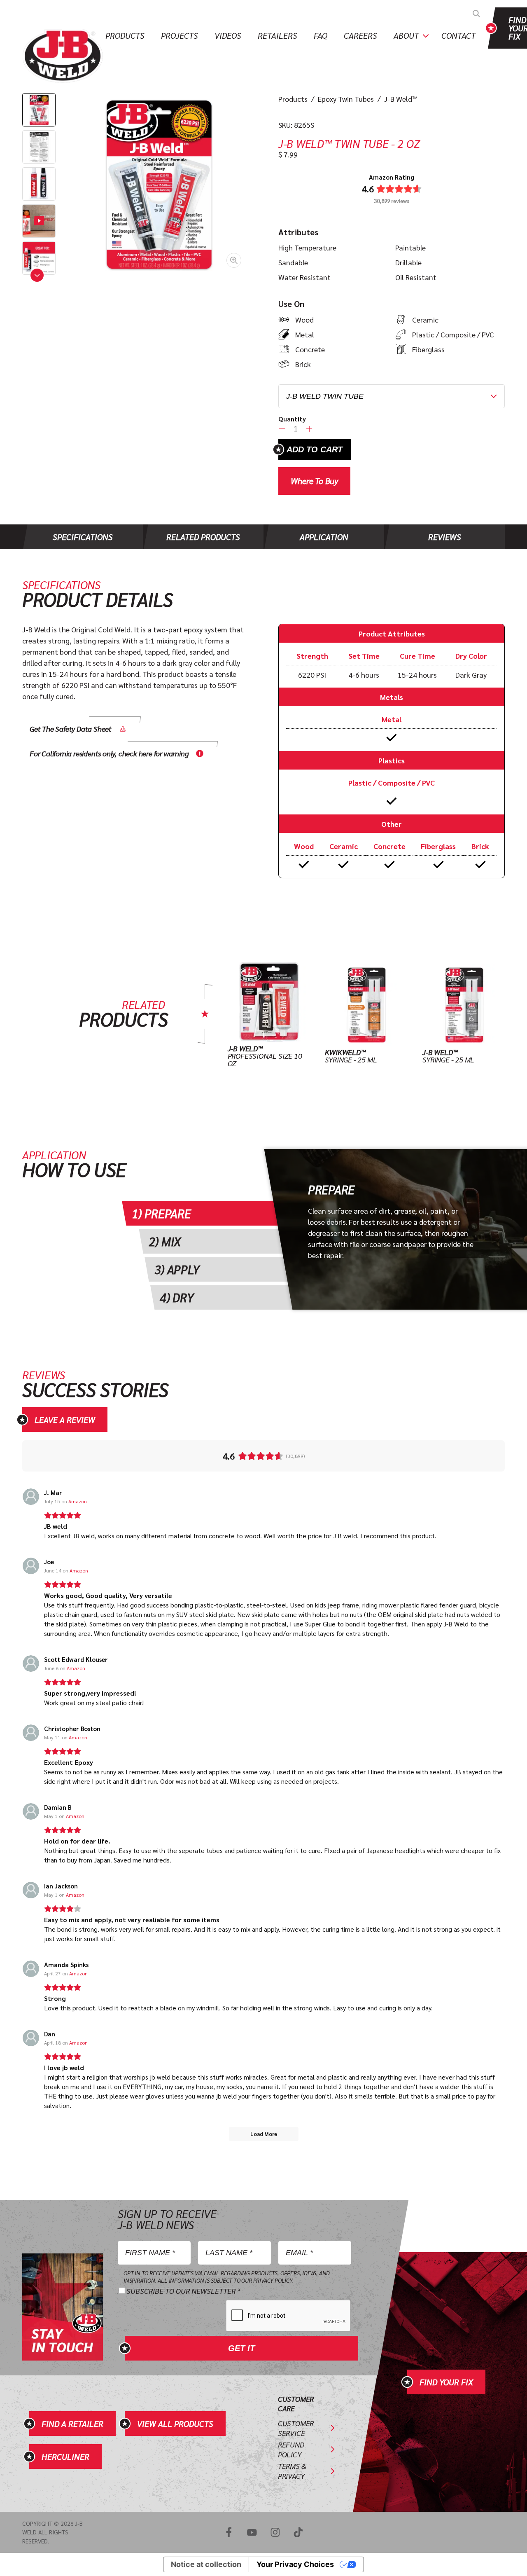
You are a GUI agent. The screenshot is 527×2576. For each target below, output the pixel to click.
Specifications (83, 537)
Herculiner (65, 2457)
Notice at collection (206, 2564)
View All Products (175, 2424)
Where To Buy (314, 481)
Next (37, 275)
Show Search (476, 14)
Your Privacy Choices (295, 2564)
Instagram (275, 2532)
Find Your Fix (446, 2382)
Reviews (445, 537)
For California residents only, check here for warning (109, 753)
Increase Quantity (309, 429)
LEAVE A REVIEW (65, 1420)
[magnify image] (158, 184)
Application (324, 537)
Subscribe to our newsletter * (183, 2291)
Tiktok (298, 2532)
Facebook (229, 2532)
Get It (241, 2348)
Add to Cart (315, 449)
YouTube (252, 2532)
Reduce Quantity (282, 429)
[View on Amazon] (31, 1497)
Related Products (203, 537)
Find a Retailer (72, 2424)
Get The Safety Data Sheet (71, 729)
